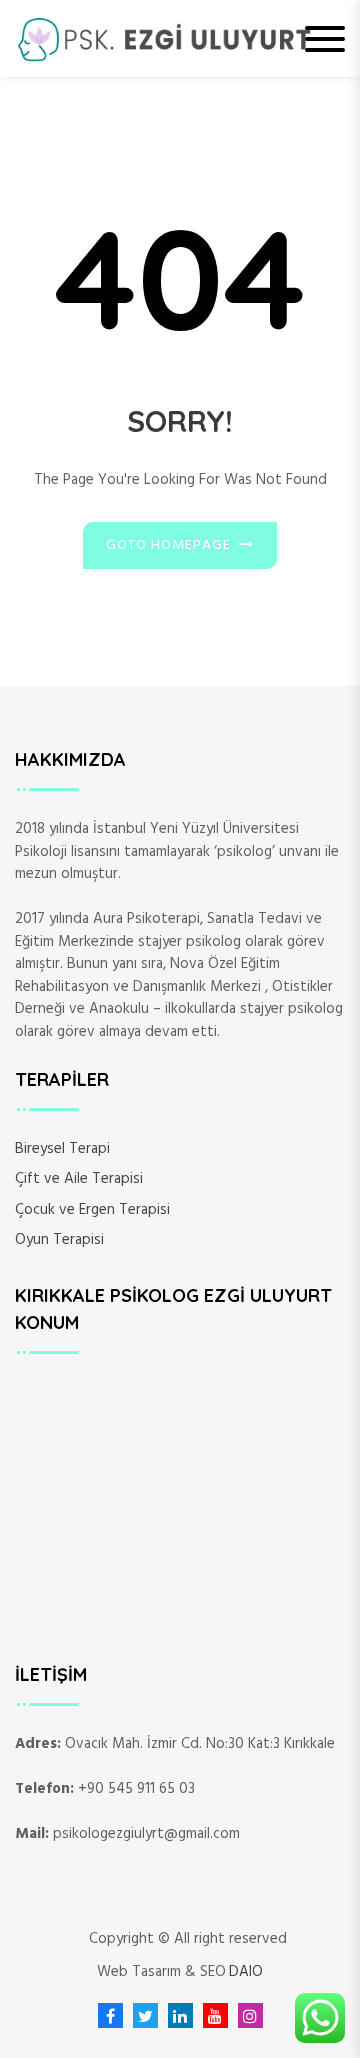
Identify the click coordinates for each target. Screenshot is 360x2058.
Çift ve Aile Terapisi (79, 1179)
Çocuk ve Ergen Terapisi (92, 1210)
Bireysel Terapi (62, 1149)
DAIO (246, 1972)
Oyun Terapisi (59, 1240)
